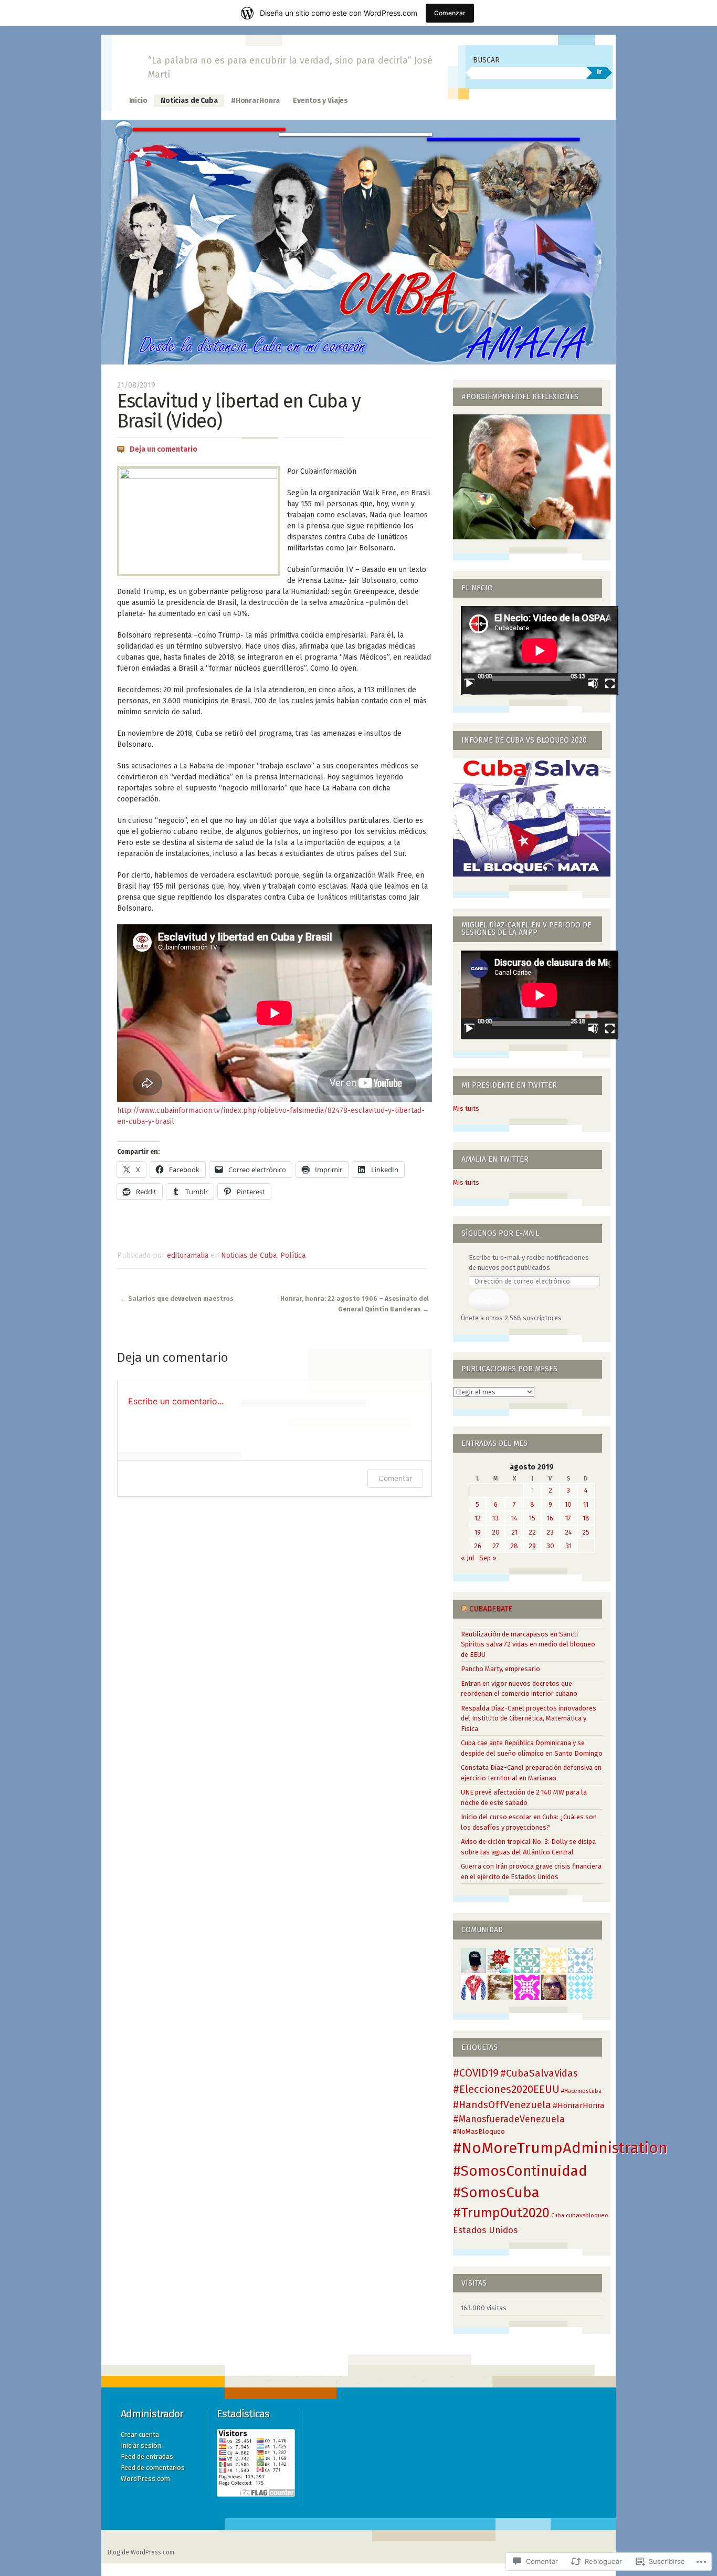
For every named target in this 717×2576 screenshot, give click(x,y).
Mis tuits (466, 1108)
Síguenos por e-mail (500, 1233)
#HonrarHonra (255, 101)
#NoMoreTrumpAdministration (560, 2148)
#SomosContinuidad (520, 2171)
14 (514, 1518)
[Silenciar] (593, 684)
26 (478, 1546)
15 (532, 1518)
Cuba (558, 2215)
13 (495, 1518)
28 (514, 1546)
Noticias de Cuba (189, 101)
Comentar (395, 1478)
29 (532, 1546)
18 (586, 1518)
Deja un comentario (164, 449)
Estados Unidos (485, 2230)
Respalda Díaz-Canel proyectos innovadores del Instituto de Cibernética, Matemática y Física (529, 1718)
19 (478, 1532)
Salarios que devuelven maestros (177, 1299)
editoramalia (188, 1255)
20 (496, 1532)
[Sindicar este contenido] (464, 1609)
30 (550, 1546)
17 (568, 1518)
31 (568, 1546)
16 (550, 1518)
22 (532, 1532)
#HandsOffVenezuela (502, 2105)
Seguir (489, 1300)
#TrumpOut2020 (501, 2213)
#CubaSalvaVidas (539, 2073)
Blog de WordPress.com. (142, 2552)
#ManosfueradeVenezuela (509, 2119)
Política (293, 1255)
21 (514, 1532)
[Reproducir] (469, 684)
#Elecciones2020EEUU (506, 2089)
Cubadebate (491, 1609)
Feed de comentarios (153, 2468)
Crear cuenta (140, 2434)
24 (568, 1532)
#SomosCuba (496, 2192)
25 (586, 1532)
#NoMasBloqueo (479, 2131)
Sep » (488, 1558)
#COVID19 (476, 2073)
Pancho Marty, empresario (500, 1669)
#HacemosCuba (581, 2091)
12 (478, 1518)
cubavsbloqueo (587, 2215)
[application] (540, 650)
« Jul (468, 1558)
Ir (599, 72)
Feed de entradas (147, 2457)
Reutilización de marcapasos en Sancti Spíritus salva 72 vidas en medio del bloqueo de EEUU (528, 1644)
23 (550, 1532)
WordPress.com (145, 2479)
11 (586, 1504)
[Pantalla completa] (610, 684)
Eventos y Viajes (320, 101)
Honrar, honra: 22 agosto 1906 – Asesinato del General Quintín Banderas (355, 1304)
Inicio (138, 101)
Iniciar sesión (141, 2445)
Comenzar (450, 13)
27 (496, 1546)
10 (568, 1504)
